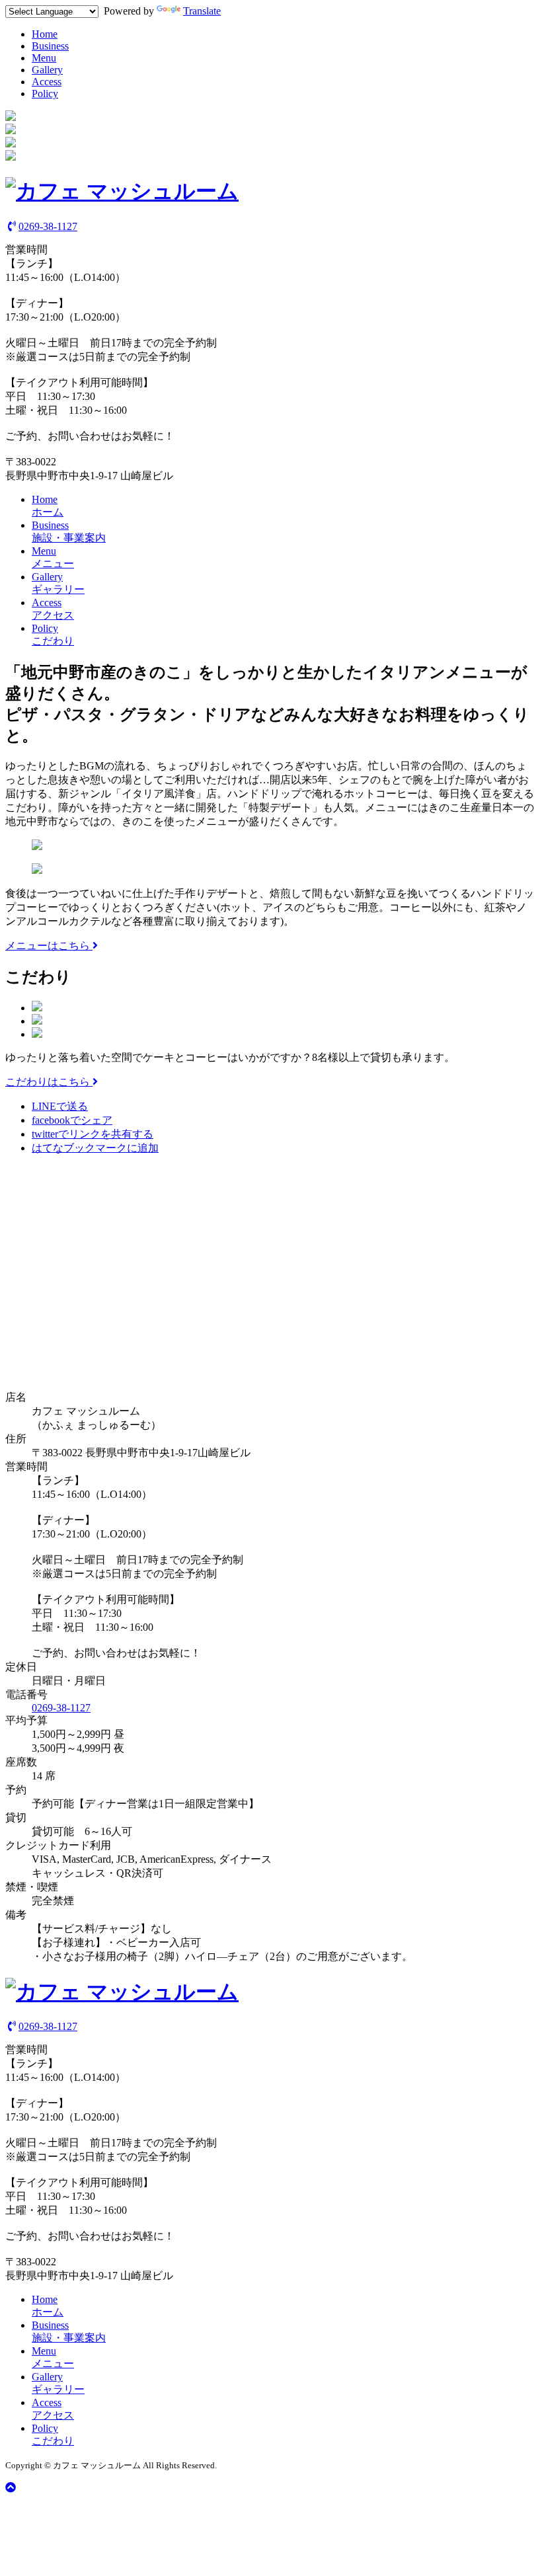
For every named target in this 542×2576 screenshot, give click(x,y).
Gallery (47, 70)
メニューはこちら (49, 946)
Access (47, 82)
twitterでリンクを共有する (93, 1134)
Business (50, 46)
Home (45, 34)
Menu (44, 58)
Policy (45, 94)
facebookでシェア (72, 1120)
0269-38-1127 (48, 226)
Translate (202, 11)
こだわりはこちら (49, 1082)
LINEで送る (60, 1106)
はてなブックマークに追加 (95, 1148)
